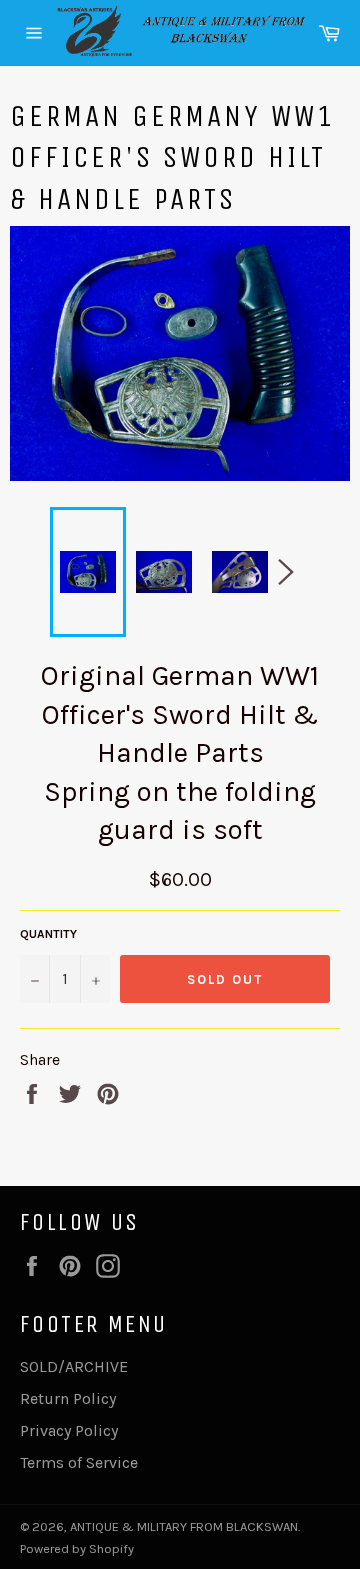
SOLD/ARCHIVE (74, 1366)
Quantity (48, 934)
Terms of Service (79, 1462)
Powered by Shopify (77, 1548)
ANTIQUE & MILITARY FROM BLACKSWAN (184, 1526)
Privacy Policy (69, 1430)
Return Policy (68, 1398)
